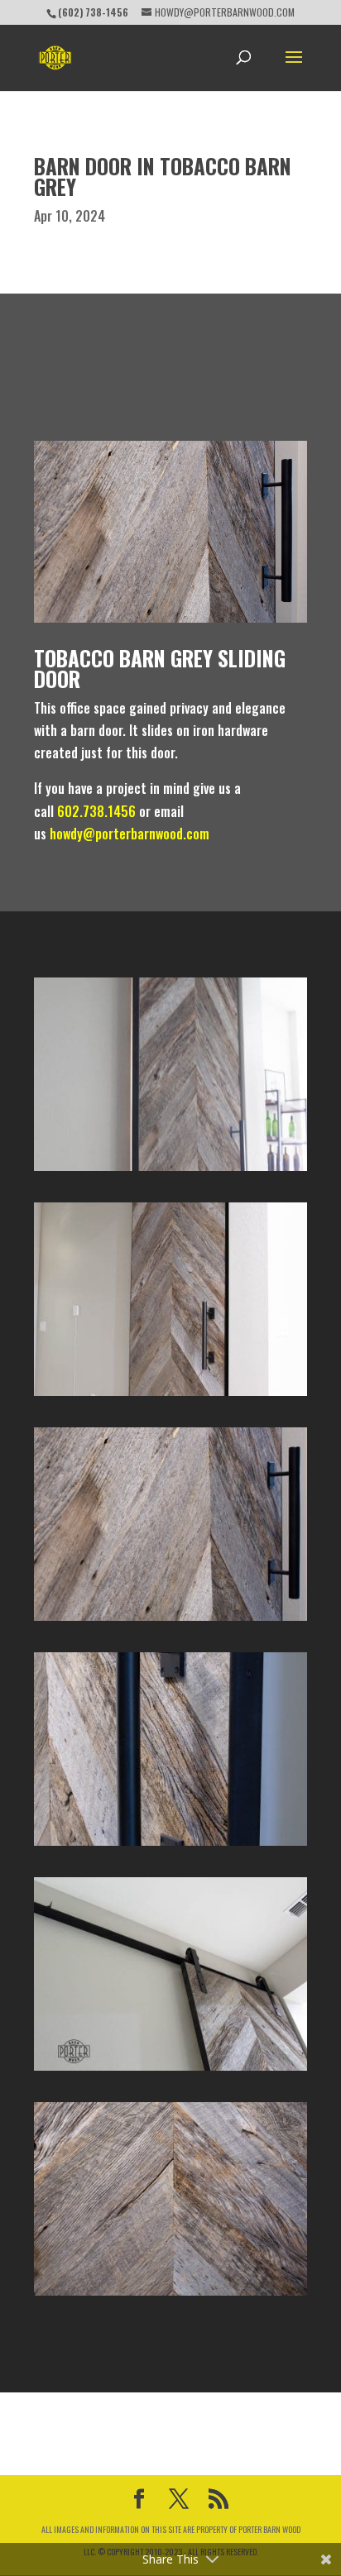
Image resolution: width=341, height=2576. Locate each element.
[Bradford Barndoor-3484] (170, 1171)
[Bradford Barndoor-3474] (170, 1846)
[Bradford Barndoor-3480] (170, 2071)
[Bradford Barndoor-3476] (170, 1621)
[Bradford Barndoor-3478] (170, 1396)
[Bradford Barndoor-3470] (170, 2296)
